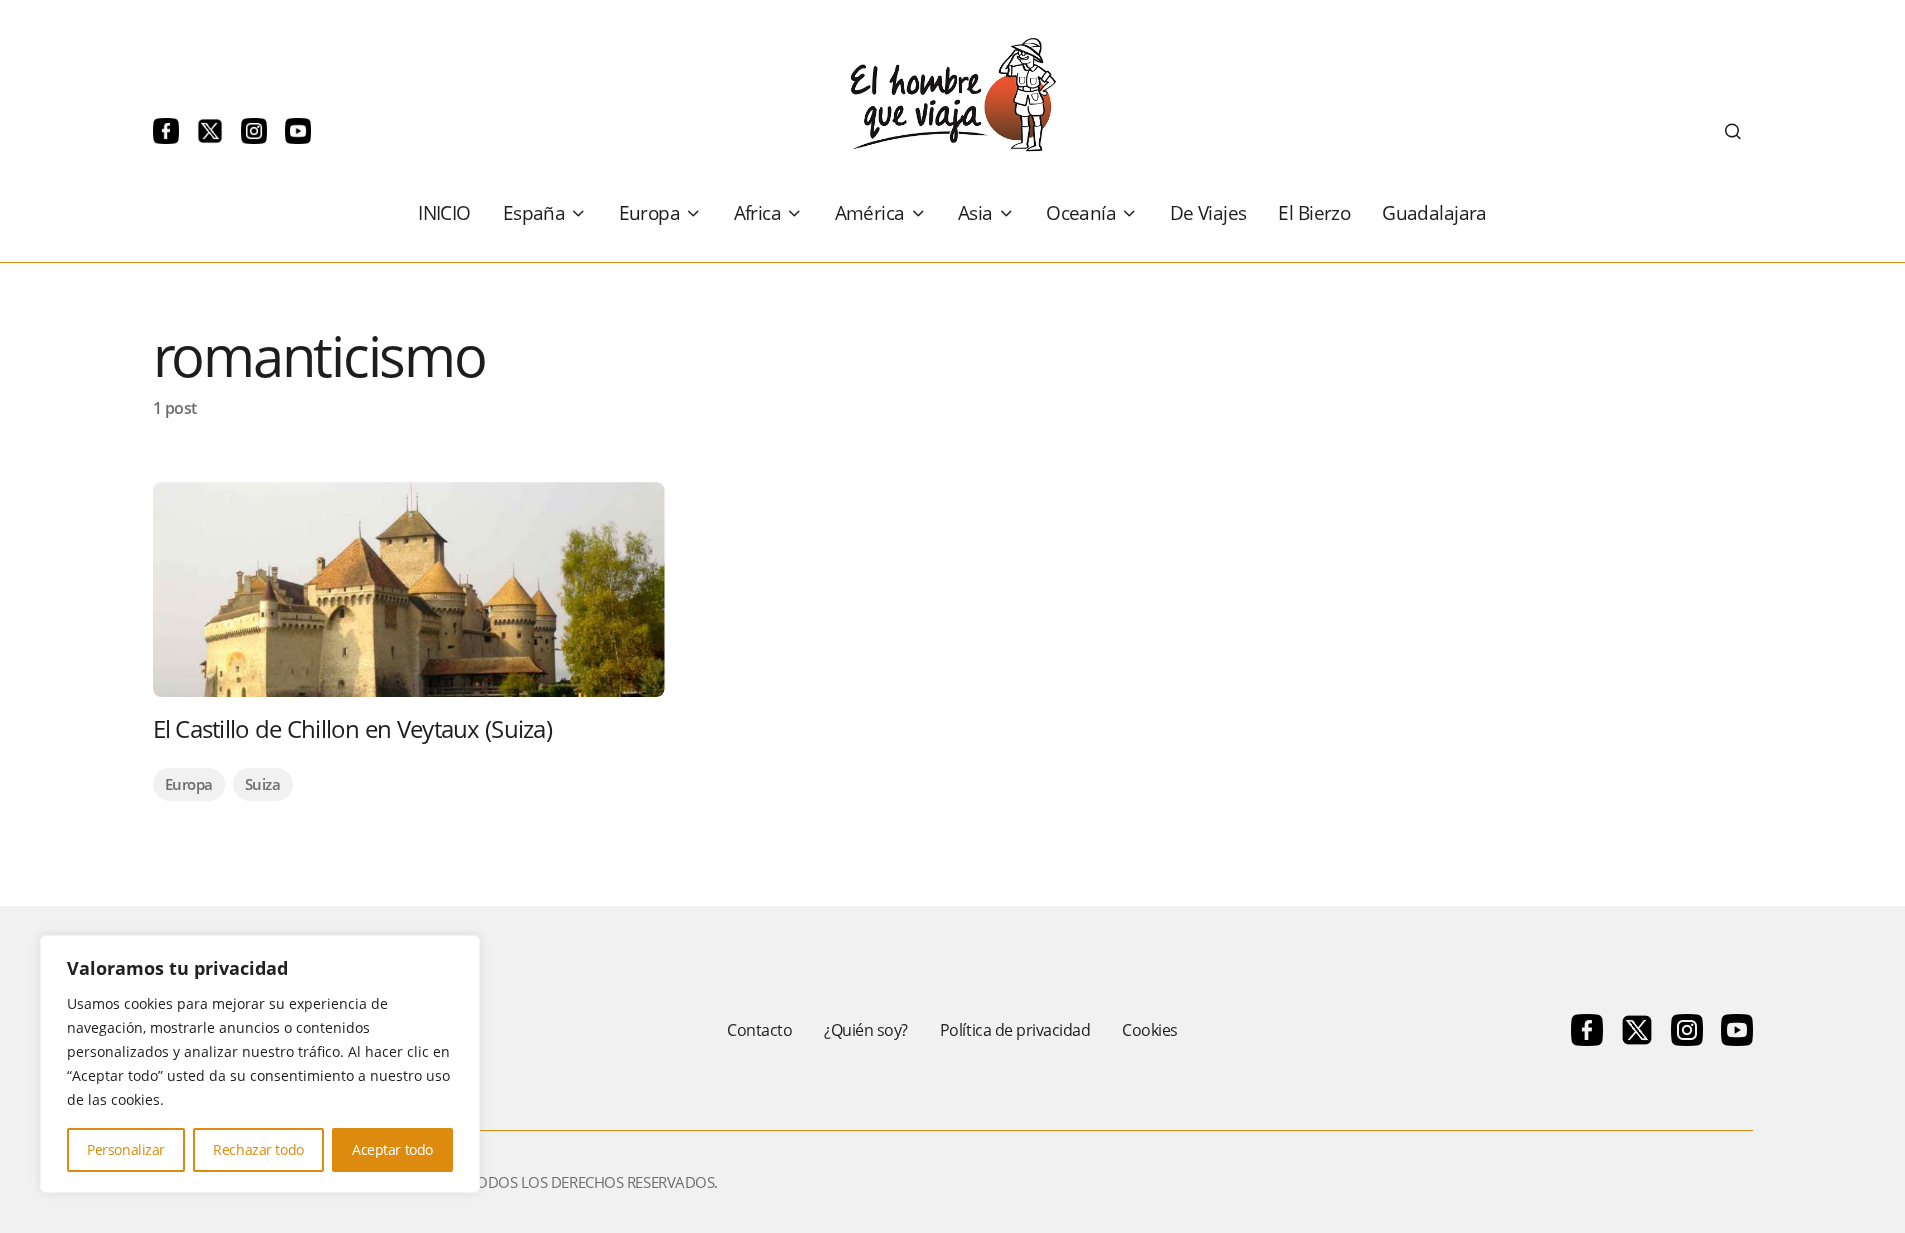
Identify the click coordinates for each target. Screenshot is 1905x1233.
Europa (189, 784)
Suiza (263, 784)
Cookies (1150, 1030)
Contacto (759, 1030)
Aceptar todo (392, 1149)
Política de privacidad (1015, 1030)
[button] (1733, 131)
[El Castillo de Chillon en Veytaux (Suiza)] (409, 589)
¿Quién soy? (866, 1030)
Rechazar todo (258, 1149)
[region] (260, 1064)
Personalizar (126, 1149)
